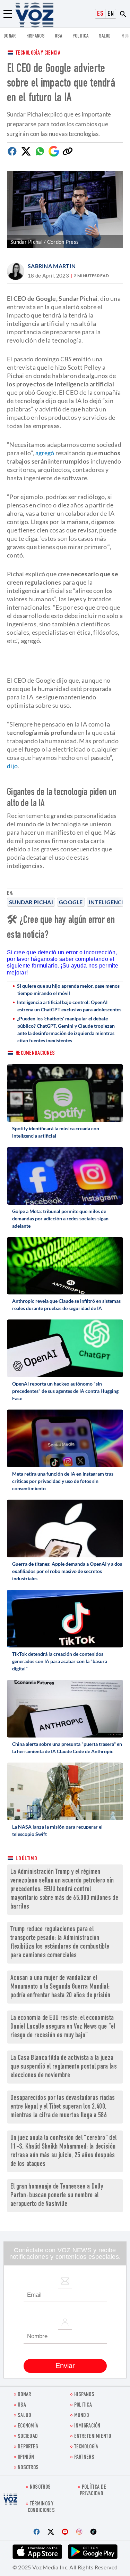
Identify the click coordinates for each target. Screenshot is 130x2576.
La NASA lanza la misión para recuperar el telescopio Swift (57, 1830)
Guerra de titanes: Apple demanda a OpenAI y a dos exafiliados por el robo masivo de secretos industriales (67, 1571)
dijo (12, 766)
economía (28, 2426)
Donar (10, 36)
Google (71, 902)
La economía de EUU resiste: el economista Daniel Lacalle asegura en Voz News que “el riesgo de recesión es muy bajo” (63, 2027)
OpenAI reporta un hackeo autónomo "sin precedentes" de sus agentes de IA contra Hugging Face (65, 1391)
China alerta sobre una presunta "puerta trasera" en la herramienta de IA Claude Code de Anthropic (67, 1748)
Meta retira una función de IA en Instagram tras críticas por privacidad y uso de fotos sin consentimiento (63, 1481)
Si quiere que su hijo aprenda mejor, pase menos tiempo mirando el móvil (68, 989)
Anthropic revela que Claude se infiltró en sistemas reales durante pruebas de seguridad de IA (66, 1305)
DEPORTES (28, 2447)
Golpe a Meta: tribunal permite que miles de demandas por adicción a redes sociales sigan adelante (60, 1218)
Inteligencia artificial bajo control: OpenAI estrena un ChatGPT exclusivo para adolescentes (69, 1006)
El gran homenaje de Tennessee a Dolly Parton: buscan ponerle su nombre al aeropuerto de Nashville (57, 2196)
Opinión (26, 2458)
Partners (84, 2458)
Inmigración (87, 2426)
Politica (80, 36)
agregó (45, 453)
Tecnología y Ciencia (38, 53)
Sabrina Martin (52, 266)
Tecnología (86, 2447)
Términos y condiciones (41, 2507)
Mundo (82, 2416)
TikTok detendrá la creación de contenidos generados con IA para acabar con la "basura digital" (60, 1661)
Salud (105, 36)
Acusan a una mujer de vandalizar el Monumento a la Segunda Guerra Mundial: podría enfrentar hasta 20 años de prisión (60, 1987)
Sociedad (28, 2437)
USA (58, 36)
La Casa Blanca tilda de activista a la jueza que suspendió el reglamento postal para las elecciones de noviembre (64, 2067)
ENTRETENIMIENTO (93, 2437)
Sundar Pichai (31, 902)
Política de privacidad (93, 2491)
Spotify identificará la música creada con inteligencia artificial (56, 1132)
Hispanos (35, 36)
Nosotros (28, 2468)
